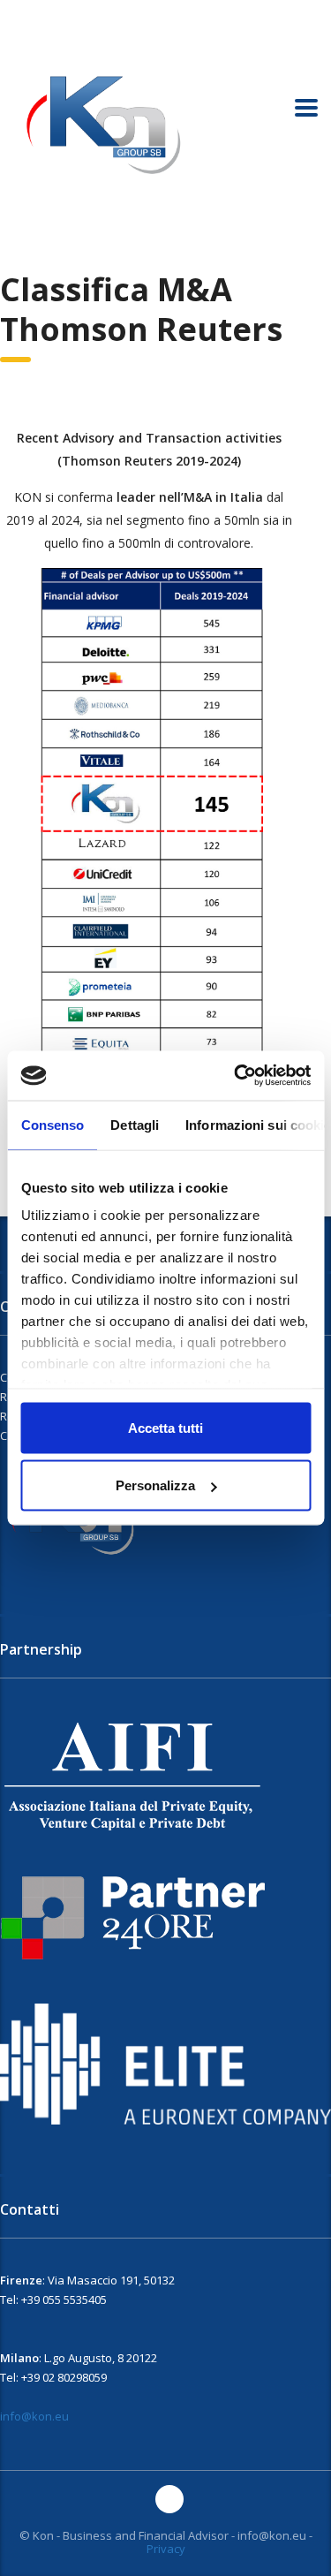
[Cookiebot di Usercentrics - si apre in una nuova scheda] (236, 1076)
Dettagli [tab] (135, 1124)
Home (15, 246)
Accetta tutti (165, 1427)
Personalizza (155, 1485)
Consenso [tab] (52, 1124)
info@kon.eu (34, 2416)
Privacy (166, 2549)
